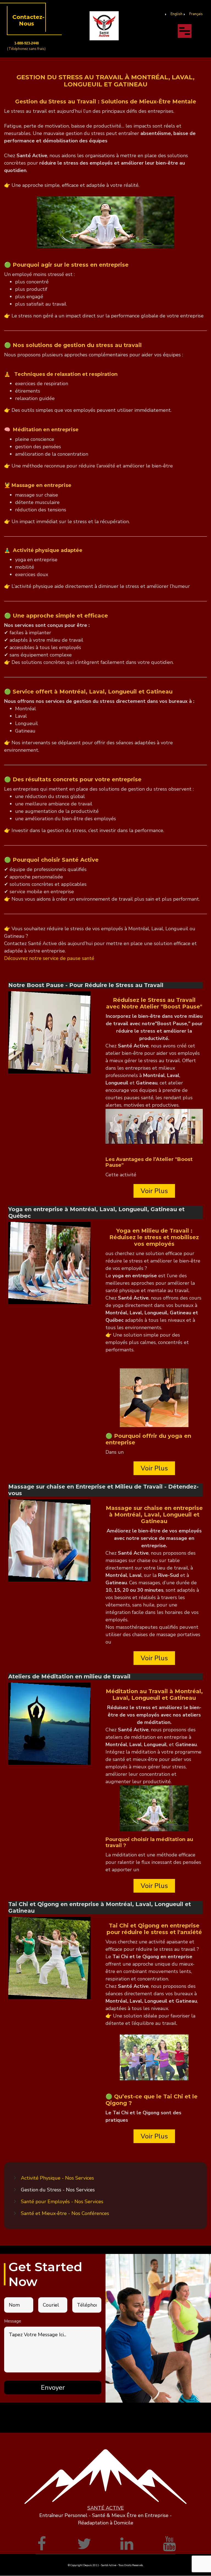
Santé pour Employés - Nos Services (62, 2202)
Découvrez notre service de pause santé (49, 958)
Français (196, 14)
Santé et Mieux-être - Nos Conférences (65, 2213)
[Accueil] (104, 26)
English (177, 14)
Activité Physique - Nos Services (57, 2178)
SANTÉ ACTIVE (106, 2508)
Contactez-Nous (28, 20)
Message (13, 2321)
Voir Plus (154, 1191)
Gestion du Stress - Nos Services (58, 2190)
